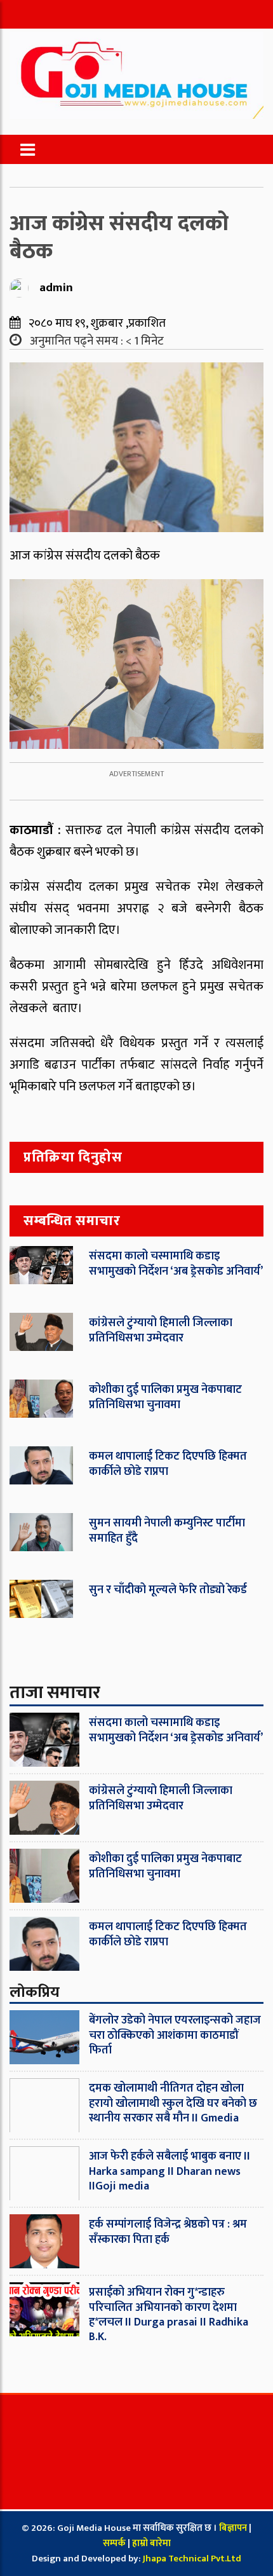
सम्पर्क (115, 2543)
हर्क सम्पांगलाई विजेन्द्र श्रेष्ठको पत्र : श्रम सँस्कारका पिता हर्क (168, 2232)
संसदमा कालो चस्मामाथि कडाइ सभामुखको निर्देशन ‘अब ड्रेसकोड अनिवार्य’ (176, 1264)
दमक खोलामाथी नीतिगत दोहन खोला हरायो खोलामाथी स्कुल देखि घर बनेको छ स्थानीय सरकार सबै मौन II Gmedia (173, 2103)
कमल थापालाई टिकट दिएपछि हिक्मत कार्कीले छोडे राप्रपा (168, 1464)
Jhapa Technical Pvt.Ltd (192, 2559)
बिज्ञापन (233, 2528)
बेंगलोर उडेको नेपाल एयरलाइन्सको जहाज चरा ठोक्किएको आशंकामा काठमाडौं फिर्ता (175, 2035)
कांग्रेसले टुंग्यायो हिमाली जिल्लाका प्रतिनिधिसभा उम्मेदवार (161, 1330)
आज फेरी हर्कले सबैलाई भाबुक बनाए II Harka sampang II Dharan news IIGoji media (170, 2171)
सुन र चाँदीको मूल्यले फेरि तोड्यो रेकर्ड (168, 1590)
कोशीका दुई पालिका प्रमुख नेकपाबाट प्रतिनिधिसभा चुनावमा (165, 1397)
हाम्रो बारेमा (151, 2543)
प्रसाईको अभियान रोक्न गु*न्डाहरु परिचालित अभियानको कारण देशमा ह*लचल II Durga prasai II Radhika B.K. (169, 2315)
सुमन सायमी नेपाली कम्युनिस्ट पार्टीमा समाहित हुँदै (167, 1531)
